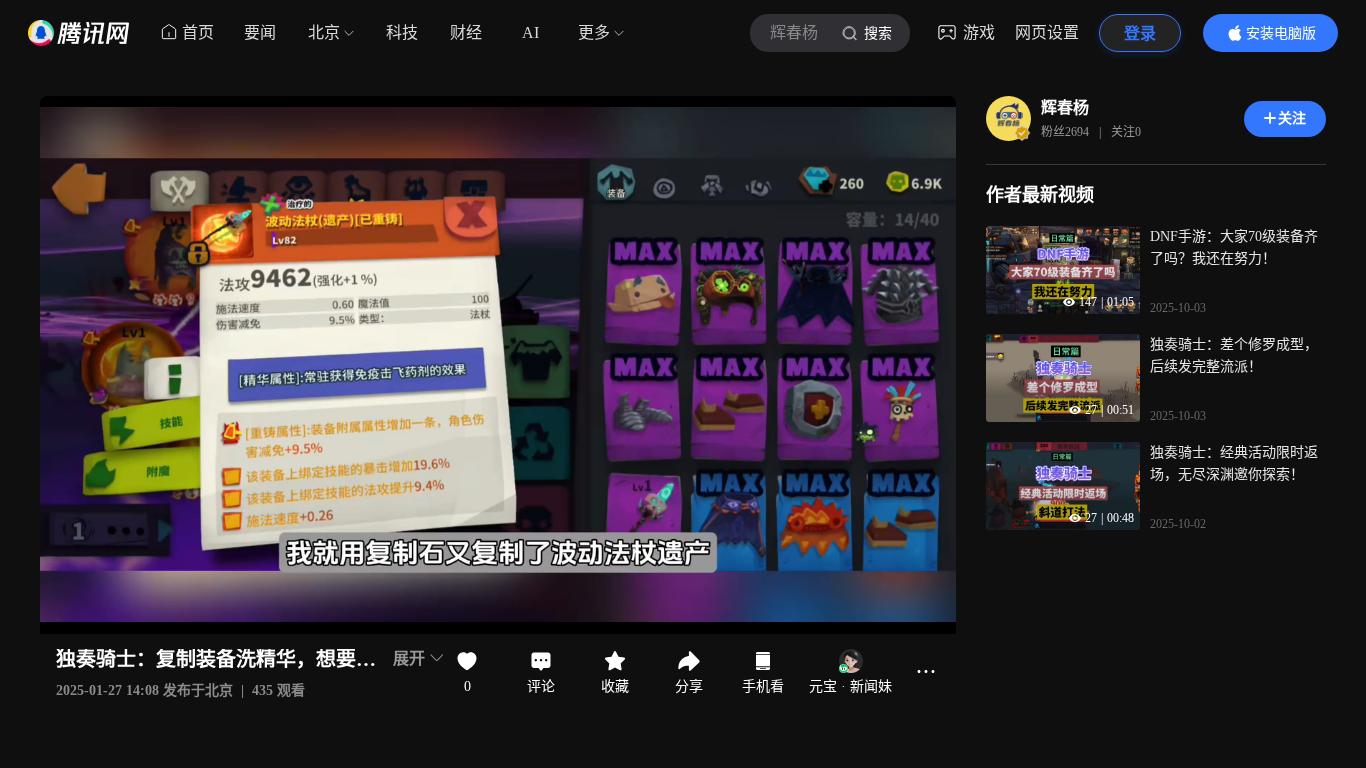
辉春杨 (1065, 107)
